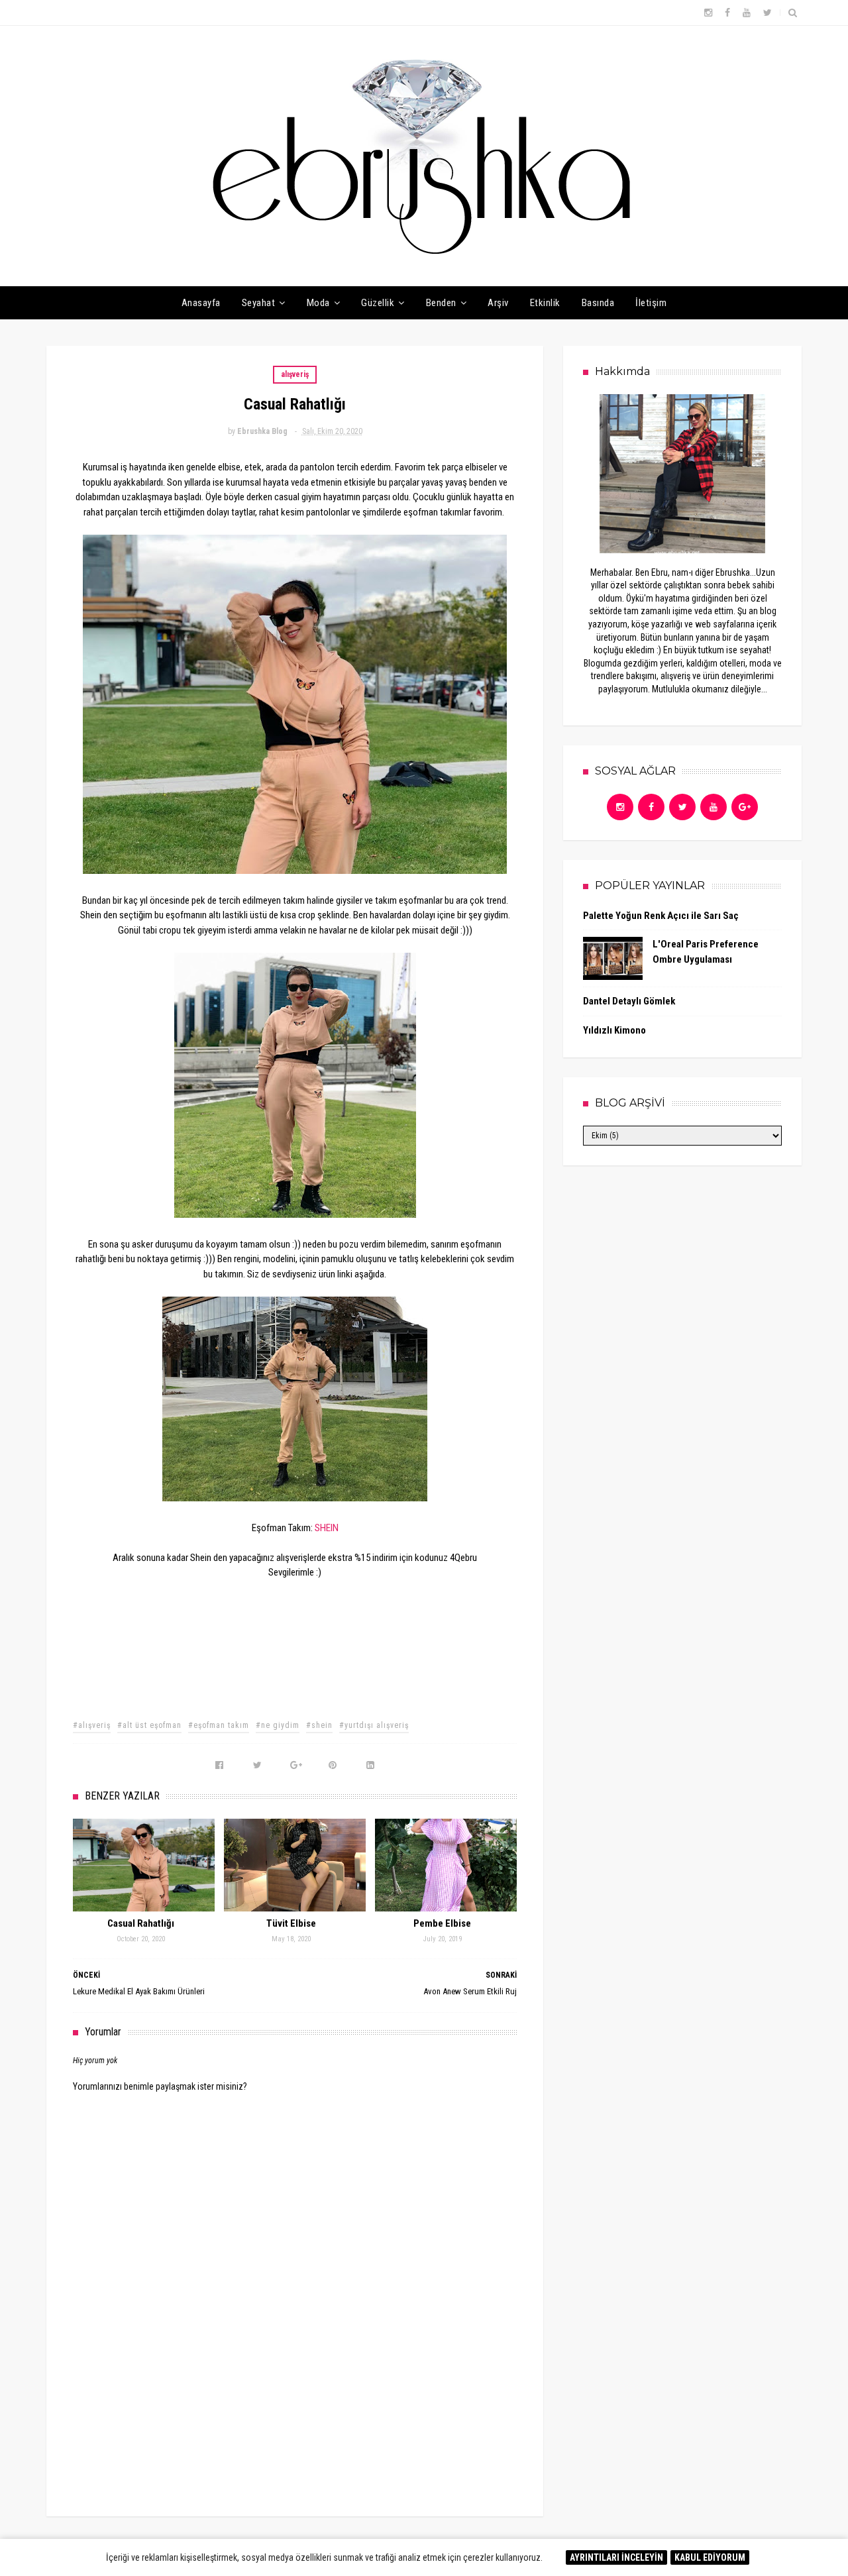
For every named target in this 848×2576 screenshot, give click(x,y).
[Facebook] (651, 807)
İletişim (651, 303)
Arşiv (498, 303)
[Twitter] (682, 807)
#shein (319, 1725)
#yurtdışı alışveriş (374, 1725)
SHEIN (327, 1528)
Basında (598, 303)
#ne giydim (278, 1725)
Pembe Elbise (442, 1923)
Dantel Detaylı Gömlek (629, 1001)
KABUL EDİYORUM (710, 2557)
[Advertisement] (295, 2395)
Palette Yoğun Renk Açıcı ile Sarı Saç (661, 916)
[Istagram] (620, 807)
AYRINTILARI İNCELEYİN (616, 2557)
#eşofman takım (219, 1725)
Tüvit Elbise (291, 1923)
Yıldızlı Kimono (614, 1030)
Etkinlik (545, 303)
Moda (318, 303)
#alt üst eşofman (149, 1725)
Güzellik (378, 303)
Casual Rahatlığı (141, 1923)
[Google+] (745, 807)
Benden (441, 303)
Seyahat (259, 303)
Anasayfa (201, 303)
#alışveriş (92, 1725)
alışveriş (295, 374)
